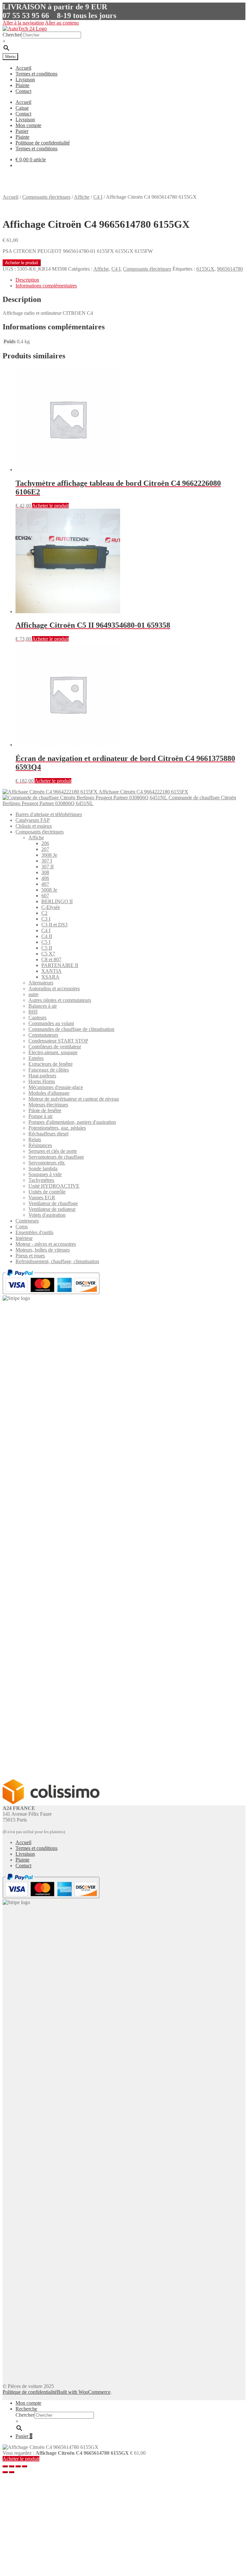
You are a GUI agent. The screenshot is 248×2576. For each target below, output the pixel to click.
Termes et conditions (36, 74)
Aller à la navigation (23, 23)
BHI (33, 1012)
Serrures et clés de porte (53, 1151)
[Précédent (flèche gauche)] (5, 2472)
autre (33, 994)
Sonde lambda (43, 1168)
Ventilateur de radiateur (52, 1209)
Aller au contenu (62, 23)
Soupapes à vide (45, 1174)
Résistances (40, 1145)
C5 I (46, 942)
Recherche (26, 2409)
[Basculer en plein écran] (12, 2466)
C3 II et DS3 (54, 925)
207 (45, 849)
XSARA (50, 977)
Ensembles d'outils (34, 1232)
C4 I (98, 197)
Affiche (82, 197)
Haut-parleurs (42, 1076)
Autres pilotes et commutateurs (60, 1000)
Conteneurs (27, 1221)
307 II (47, 867)
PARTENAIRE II (60, 965)
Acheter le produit (22, 263)
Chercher (12, 35)
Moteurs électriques (48, 1105)
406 (45, 878)
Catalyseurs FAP (33, 820)
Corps (22, 1227)
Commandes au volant (51, 1023)
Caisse (22, 108)
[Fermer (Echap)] (25, 2466)
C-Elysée (51, 907)
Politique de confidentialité (43, 143)
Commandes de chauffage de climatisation (71, 1029)
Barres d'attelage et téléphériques (49, 814)
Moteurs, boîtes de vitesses (43, 1250)
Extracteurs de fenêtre (51, 1064)
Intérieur (24, 1238)
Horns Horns (42, 1081)
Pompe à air (41, 1116)
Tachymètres (41, 1180)
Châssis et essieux (34, 826)
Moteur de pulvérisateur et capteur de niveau (74, 1099)
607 (45, 896)
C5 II (47, 948)
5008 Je (49, 890)
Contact (23, 91)
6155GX (205, 269)
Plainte (22, 85)
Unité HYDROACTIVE (54, 1186)
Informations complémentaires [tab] (46, 286)
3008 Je (49, 855)
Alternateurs (41, 983)
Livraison (25, 80)
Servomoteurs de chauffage (56, 1157)
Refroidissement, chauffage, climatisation (57, 1261)
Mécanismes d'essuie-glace (56, 1087)
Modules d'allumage (49, 1093)
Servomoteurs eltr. (47, 1163)
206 (45, 843)
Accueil (23, 68)
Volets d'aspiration (47, 1215)
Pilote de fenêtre (45, 1110)
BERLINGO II (57, 901)
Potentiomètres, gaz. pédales (57, 1128)
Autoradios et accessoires (54, 988)
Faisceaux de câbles (49, 1070)
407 (45, 884)
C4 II (47, 936)
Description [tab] (27, 280)
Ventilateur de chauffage (53, 1203)
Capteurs (37, 1018)
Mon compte (28, 125)
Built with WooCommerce (84, 2392)
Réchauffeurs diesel (48, 1134)
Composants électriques (46, 197)
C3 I (46, 919)
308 (45, 872)
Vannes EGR (42, 1198)
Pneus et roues (30, 1256)
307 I (47, 861)
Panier (22, 131)
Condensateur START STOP (58, 1041)
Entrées (36, 1058)
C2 (44, 913)
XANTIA (52, 971)
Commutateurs (43, 1035)
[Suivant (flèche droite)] (12, 2472)
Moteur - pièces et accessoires (46, 1244)
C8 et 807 (51, 959)
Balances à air (43, 1006)
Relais (35, 1139)
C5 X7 (48, 954)
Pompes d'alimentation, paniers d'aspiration (72, 1122)
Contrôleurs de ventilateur (55, 1047)
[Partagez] (18, 2466)
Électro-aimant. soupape (53, 1052)
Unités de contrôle (47, 1192)
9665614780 (230, 269)
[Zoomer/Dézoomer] (5, 2466)
